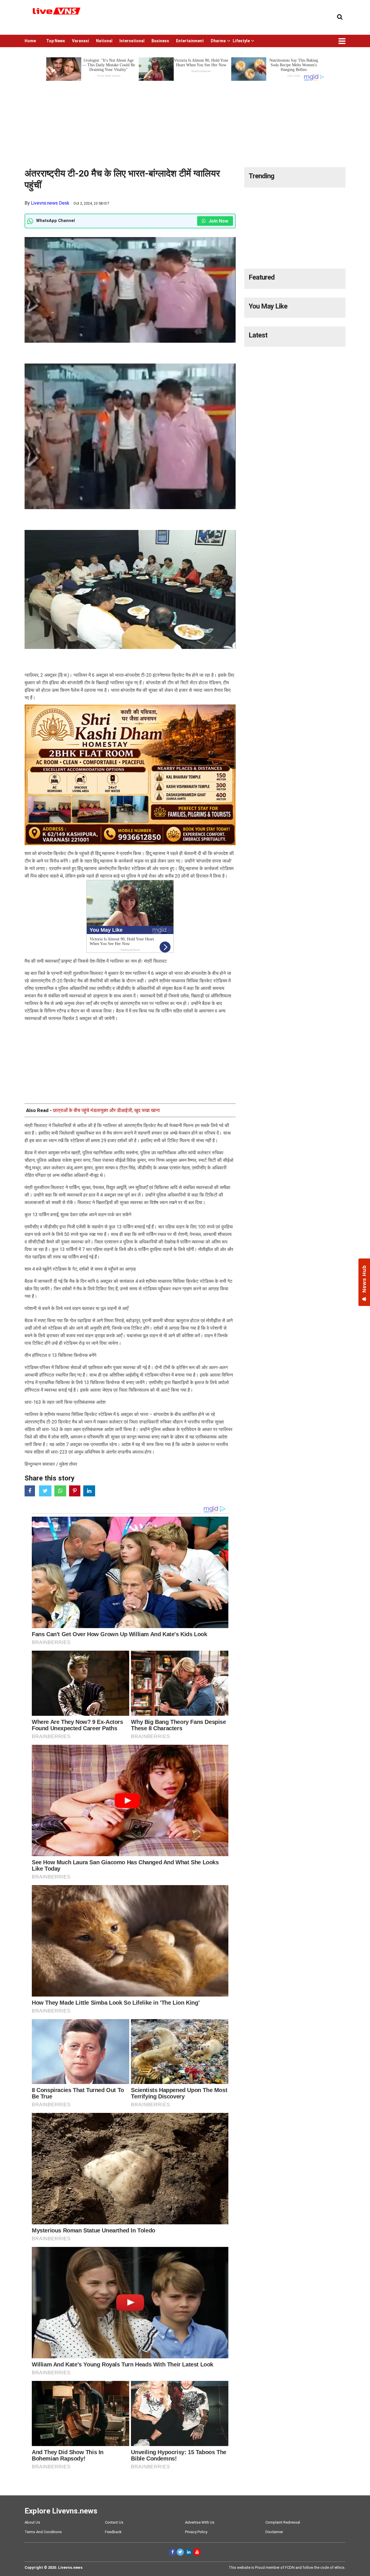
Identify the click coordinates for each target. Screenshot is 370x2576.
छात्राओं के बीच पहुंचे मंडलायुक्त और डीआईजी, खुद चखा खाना (106, 1110)
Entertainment (190, 41)
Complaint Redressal (283, 2522)
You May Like (268, 306)
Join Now (218, 221)
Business (160, 41)
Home (30, 41)
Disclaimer (274, 2532)
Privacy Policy (196, 2532)
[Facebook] (172, 2552)
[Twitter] (180, 2552)
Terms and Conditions (43, 2532)
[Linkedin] (189, 2552)
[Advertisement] (185, 122)
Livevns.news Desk (50, 203)
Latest (258, 335)
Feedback (113, 2532)
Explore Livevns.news (61, 2511)
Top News (56, 41)
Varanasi (81, 41)
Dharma (218, 41)
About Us (32, 2522)
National (104, 41)
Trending (261, 176)
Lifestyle (241, 41)
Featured (262, 277)
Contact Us (114, 2522)
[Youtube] (197, 2552)
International (132, 41)
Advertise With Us (200, 2522)
